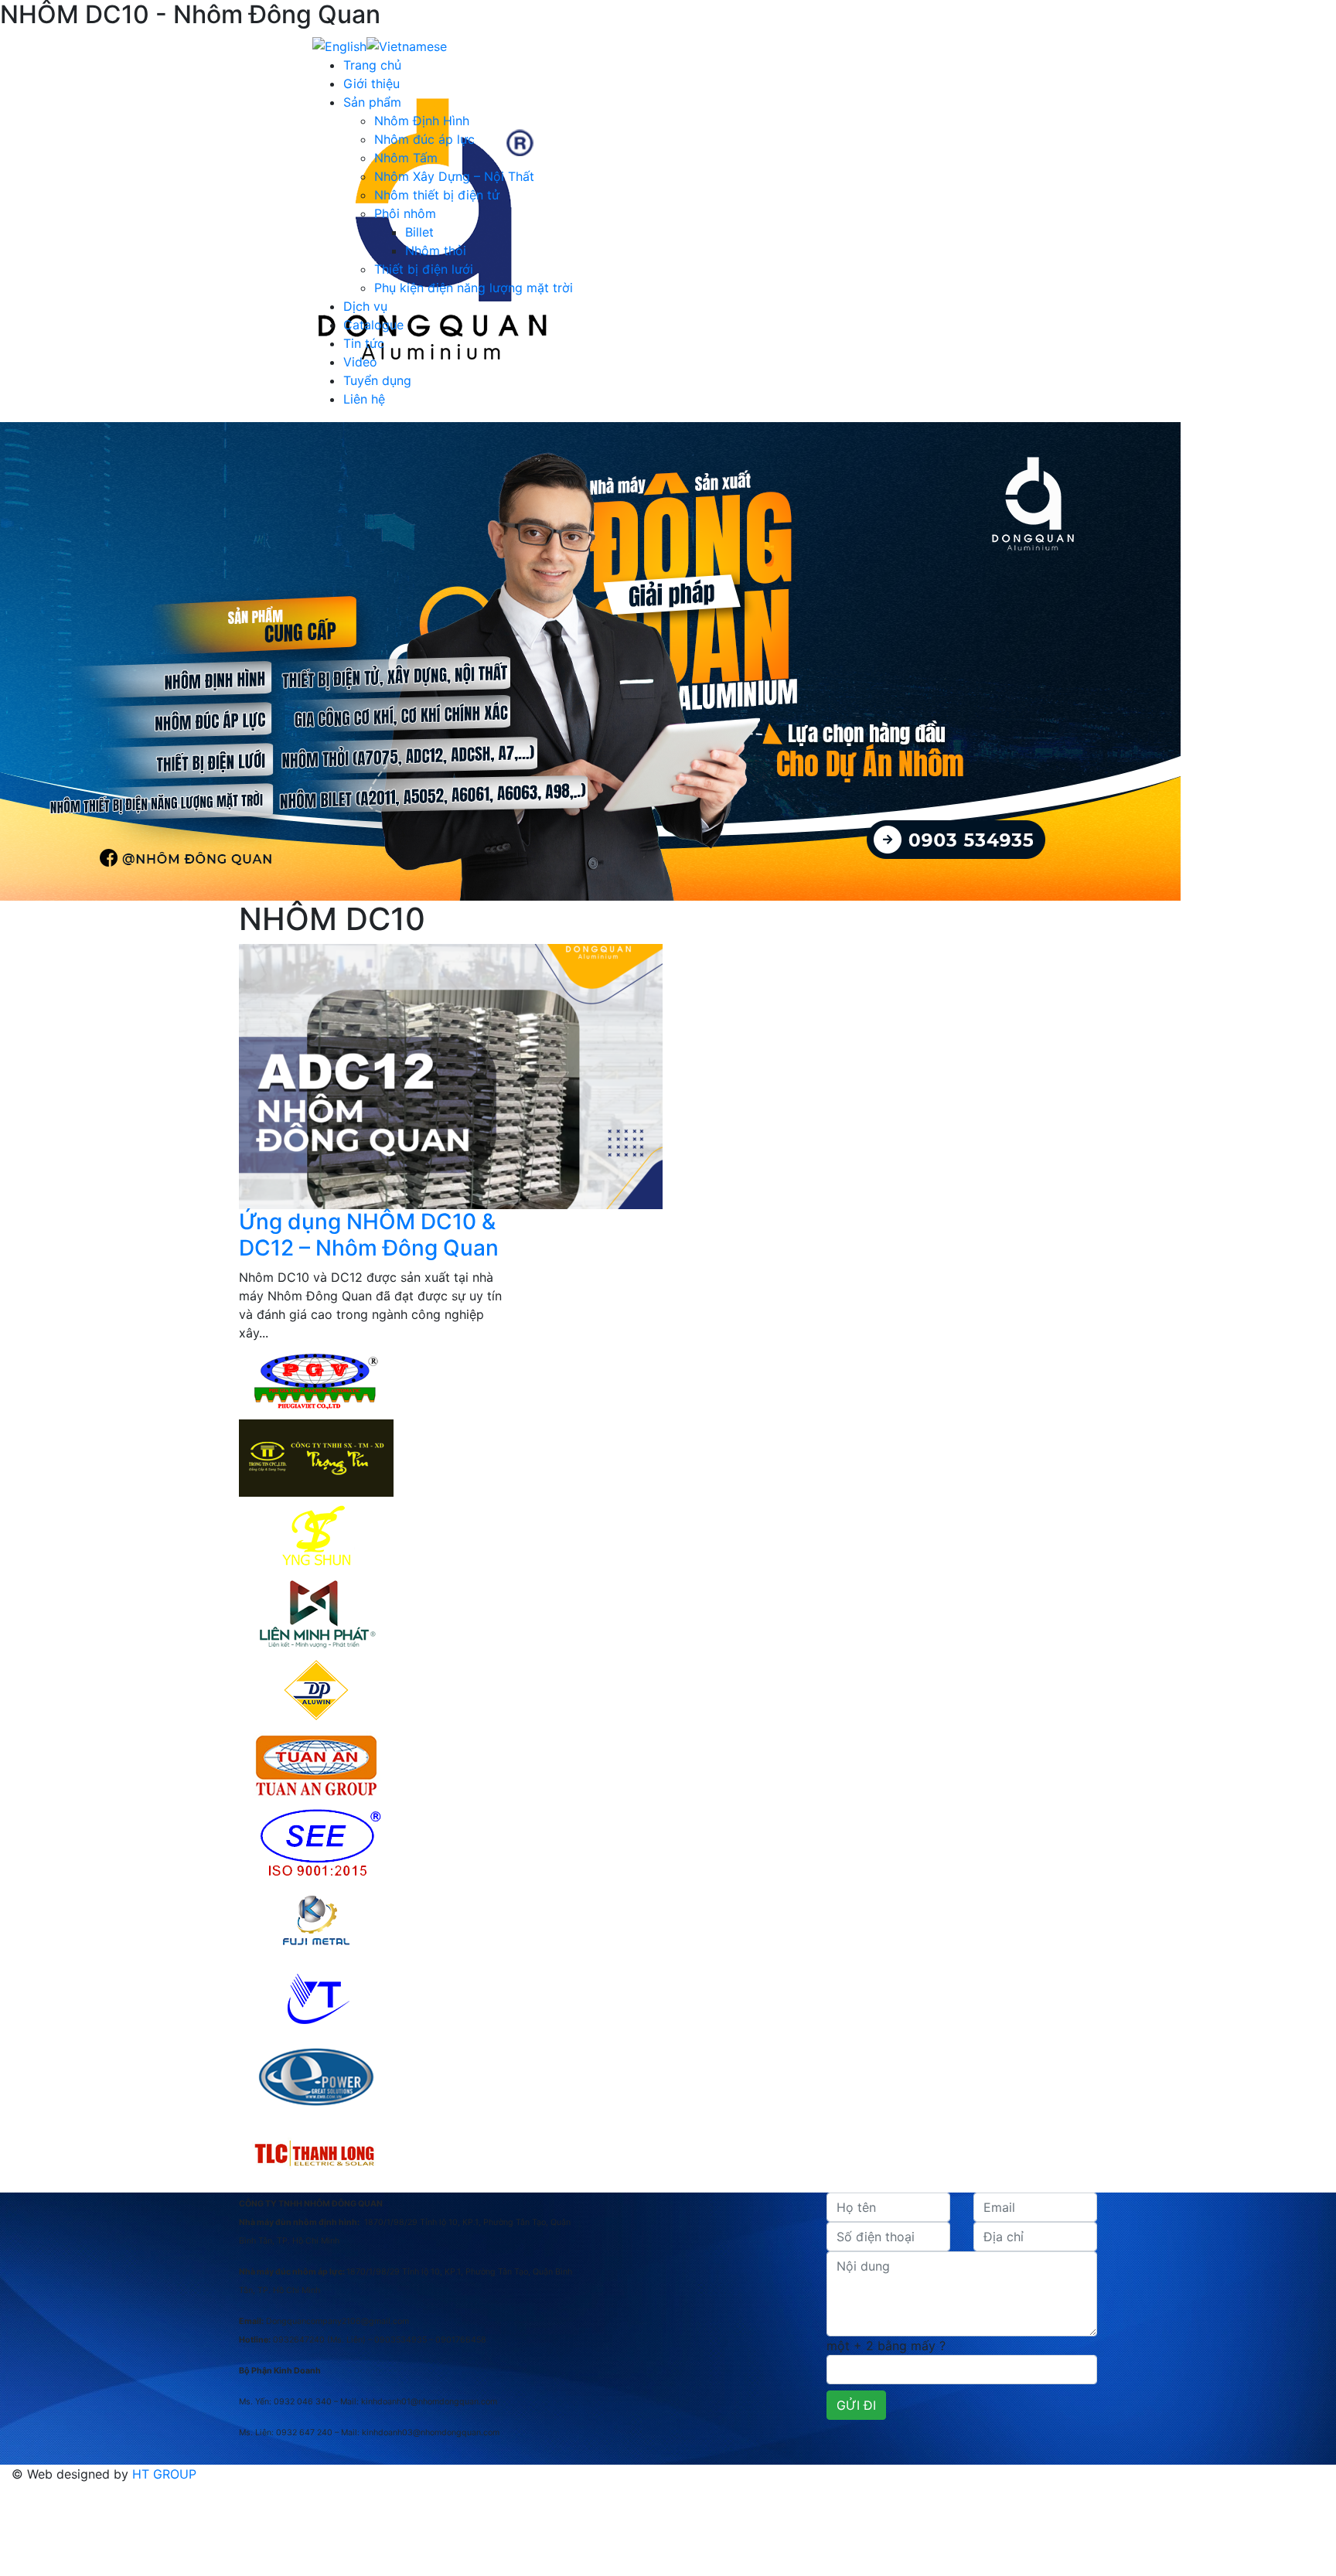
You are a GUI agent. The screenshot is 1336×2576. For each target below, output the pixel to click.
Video (360, 362)
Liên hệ (364, 399)
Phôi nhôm (405, 213)
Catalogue (373, 325)
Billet (419, 232)
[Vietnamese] (407, 45)
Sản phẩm (372, 102)
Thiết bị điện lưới (424, 269)
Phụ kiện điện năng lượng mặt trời (474, 288)
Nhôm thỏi (436, 250)
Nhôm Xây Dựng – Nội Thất (454, 176)
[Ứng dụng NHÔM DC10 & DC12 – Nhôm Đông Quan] (451, 1075)
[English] (339, 45)
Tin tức (364, 343)
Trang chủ (372, 65)
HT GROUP (164, 2474)
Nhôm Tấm (406, 158)
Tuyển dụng (377, 380)
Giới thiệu (371, 83)
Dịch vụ (365, 306)
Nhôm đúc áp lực (424, 139)
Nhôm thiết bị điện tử (437, 195)
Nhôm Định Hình (422, 121)
